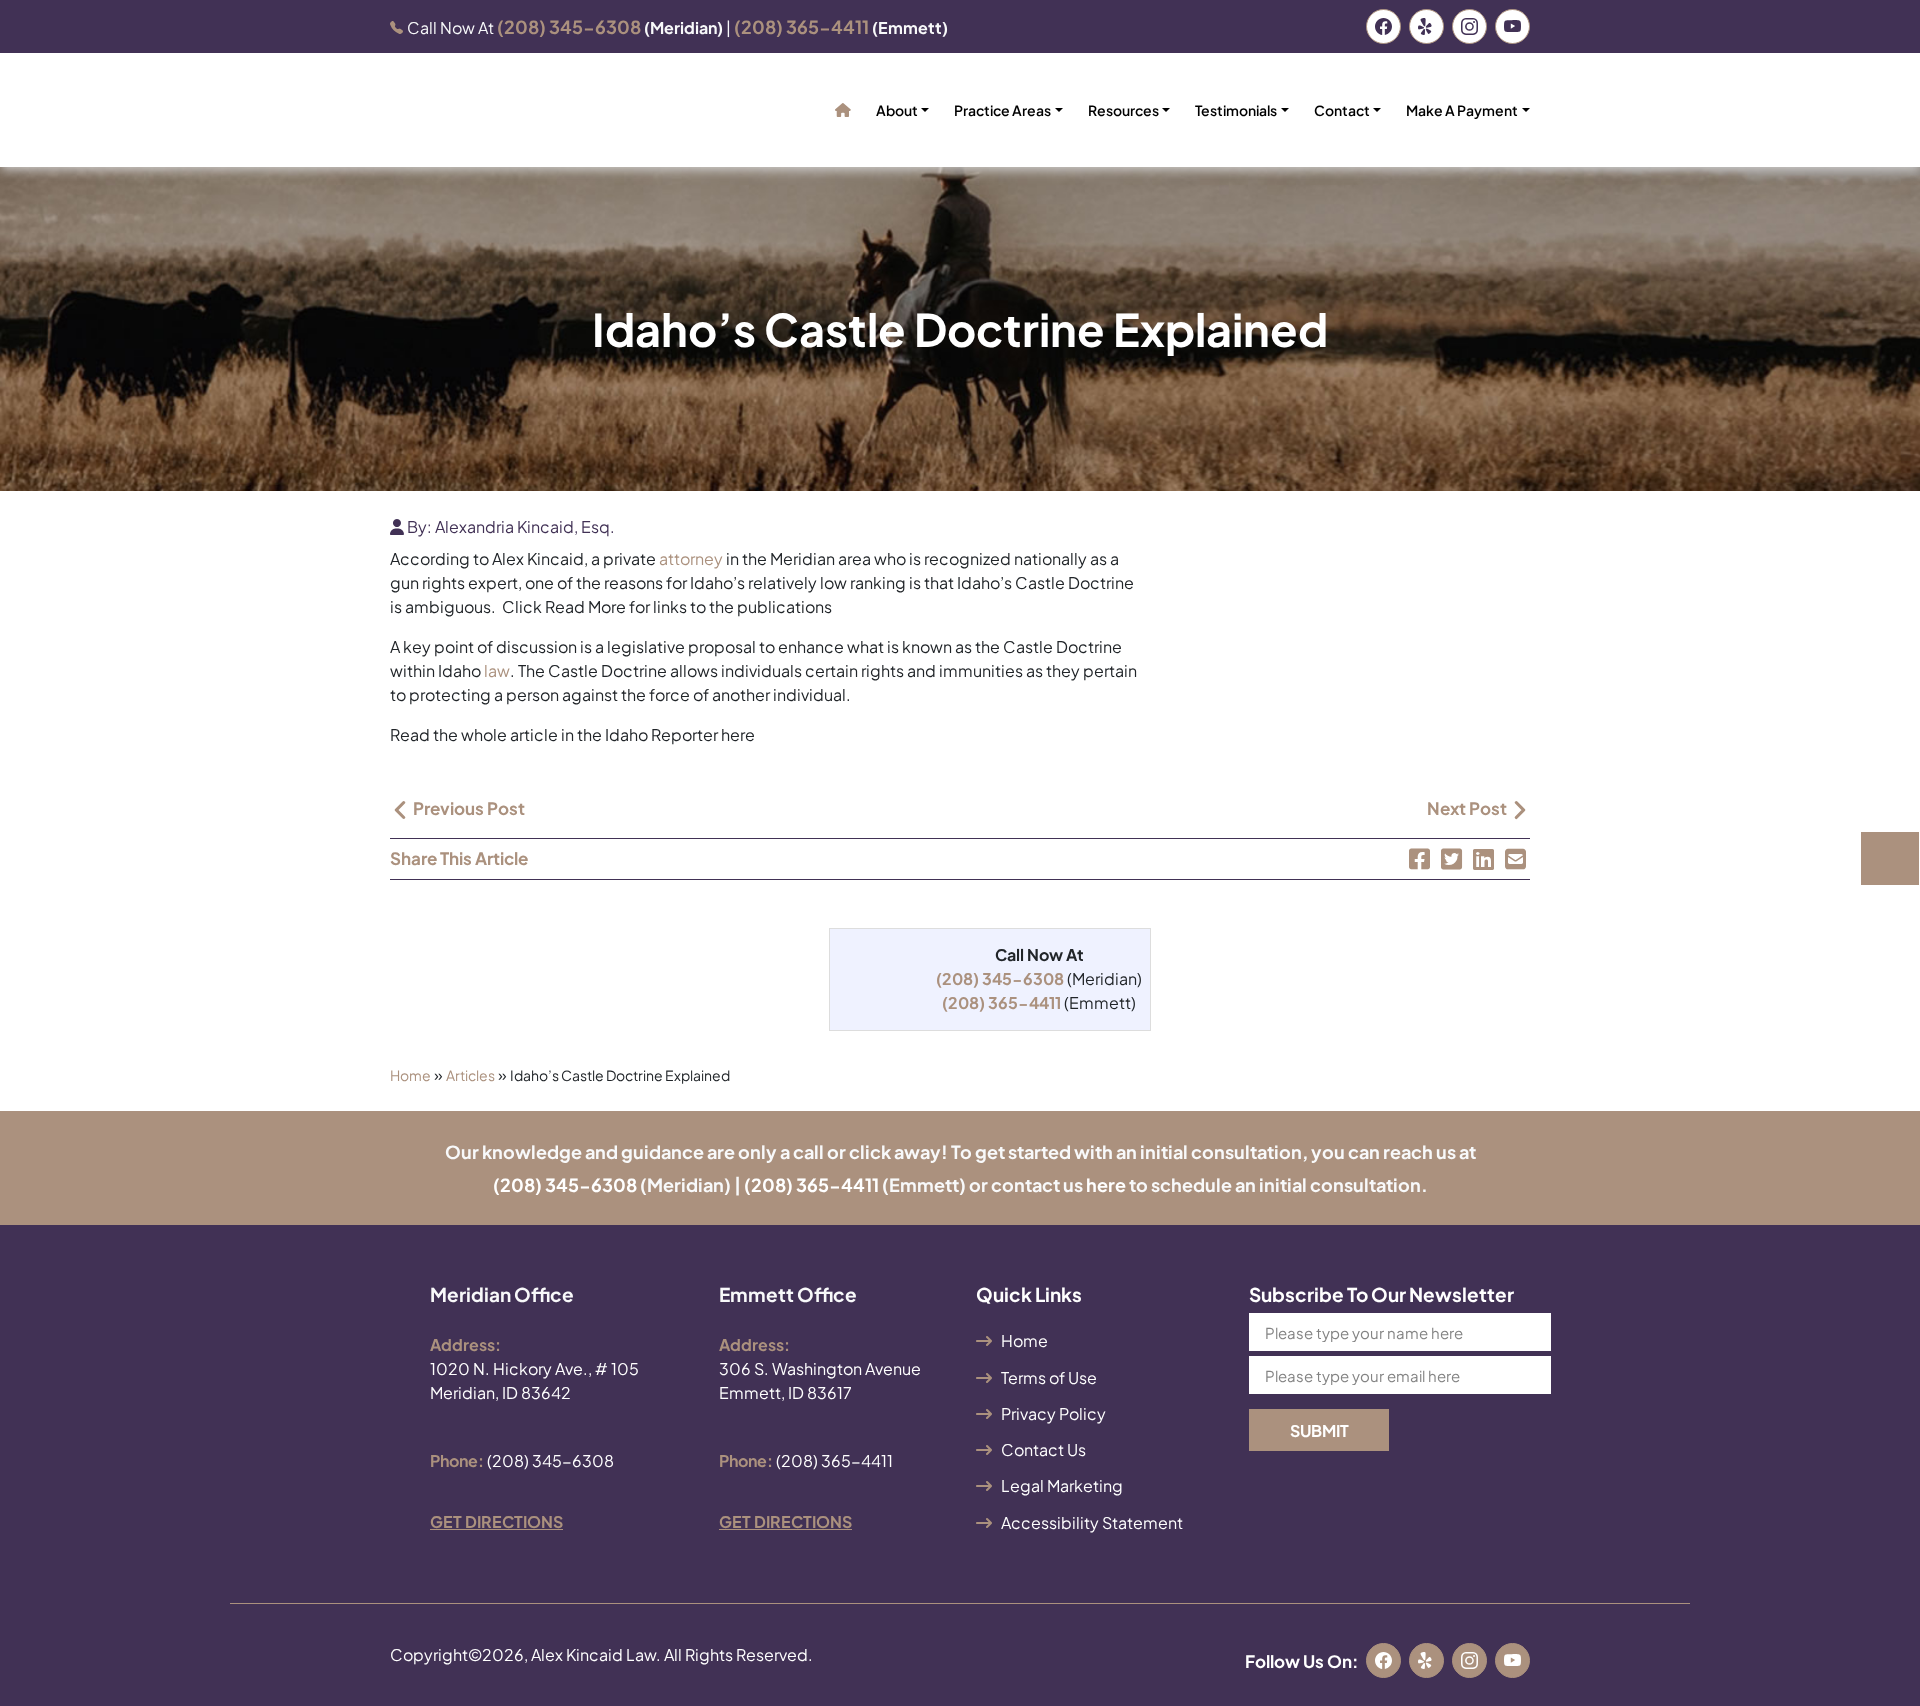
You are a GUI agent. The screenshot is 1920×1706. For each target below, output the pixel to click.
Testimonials (1236, 110)
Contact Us (1043, 1449)
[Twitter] (1451, 859)
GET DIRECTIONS (496, 1521)
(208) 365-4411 (811, 1184)
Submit (1319, 1430)
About (897, 110)
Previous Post (467, 808)
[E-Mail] (1515, 859)
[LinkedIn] (1483, 859)
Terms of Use (1049, 1377)
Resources (1123, 110)
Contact (1342, 110)
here (1106, 1184)
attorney (691, 558)
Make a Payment (1462, 110)
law (497, 670)
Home (410, 1075)
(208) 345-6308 (565, 1184)
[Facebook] (1419, 859)
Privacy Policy (1053, 1413)
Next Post (1468, 808)
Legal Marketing (1062, 1485)
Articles (470, 1075)
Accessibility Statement (1092, 1522)
